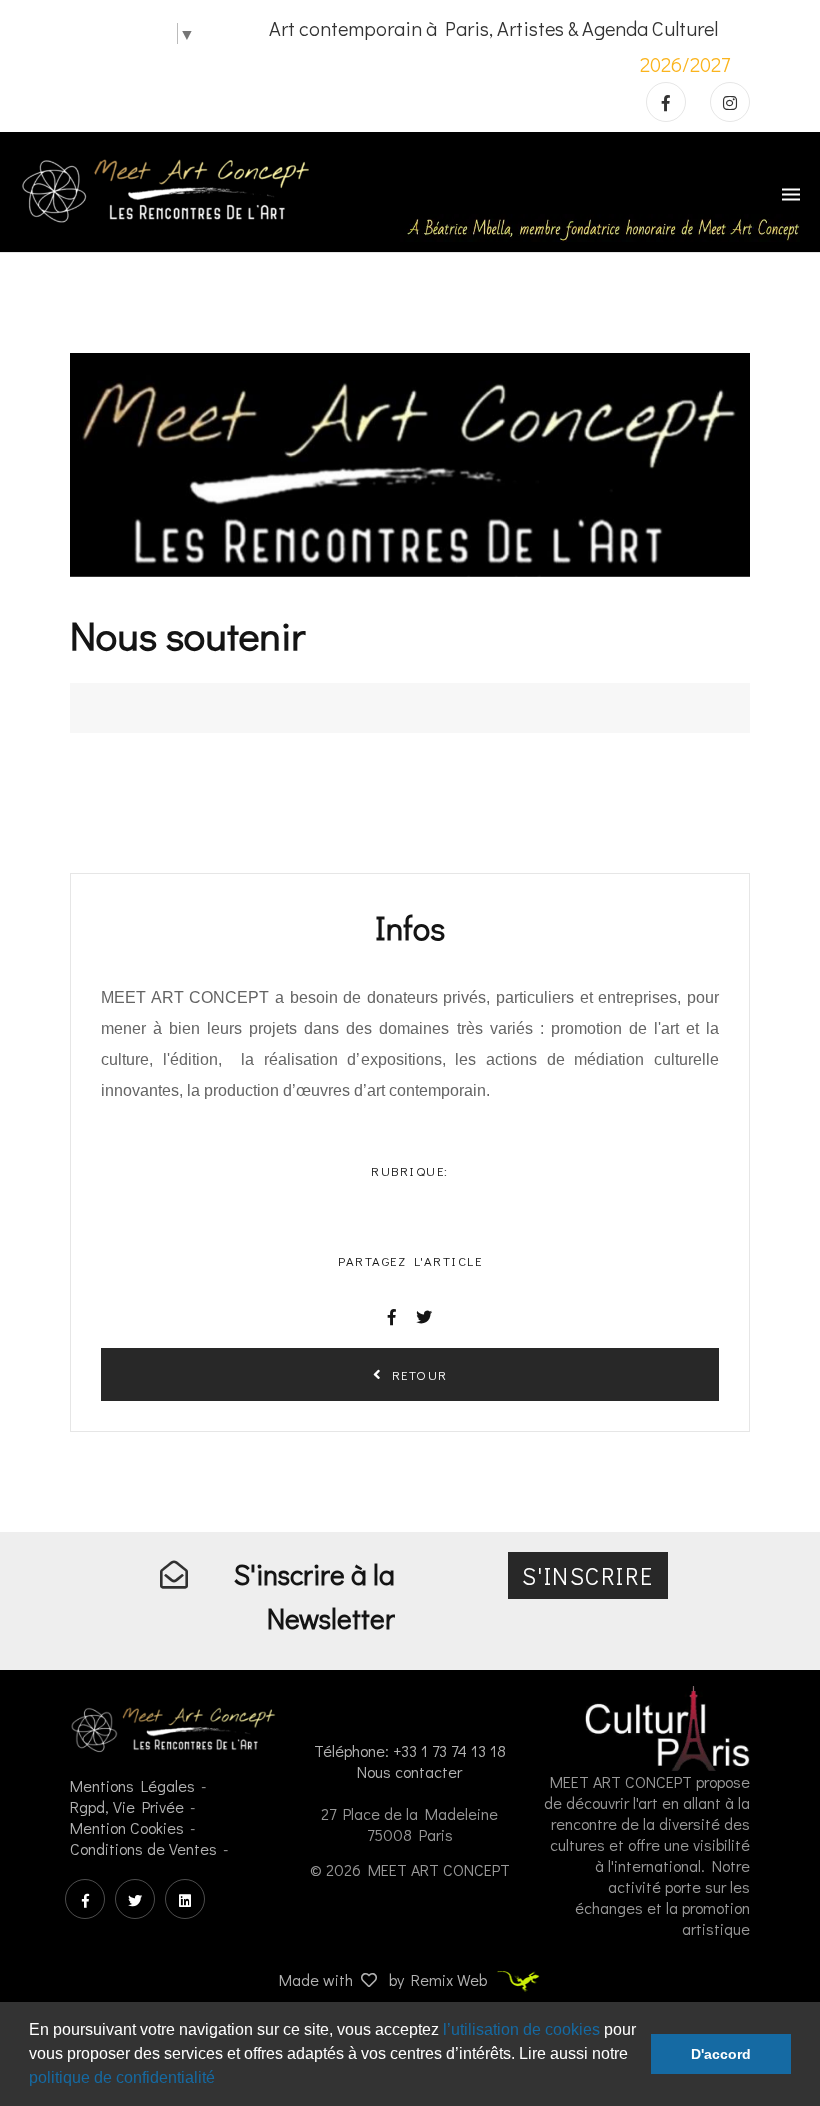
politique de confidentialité (122, 2077)
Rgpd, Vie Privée (127, 1806)
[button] (222, 2080)
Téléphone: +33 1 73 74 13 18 (410, 1750)
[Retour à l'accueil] (166, 189)
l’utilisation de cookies (521, 2029)
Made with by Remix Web (385, 1979)
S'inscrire (588, 1575)
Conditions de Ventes (143, 1848)
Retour (416, 1374)
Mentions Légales (132, 1785)
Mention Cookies (127, 1827)
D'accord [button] (721, 2054)
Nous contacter (409, 1771)
